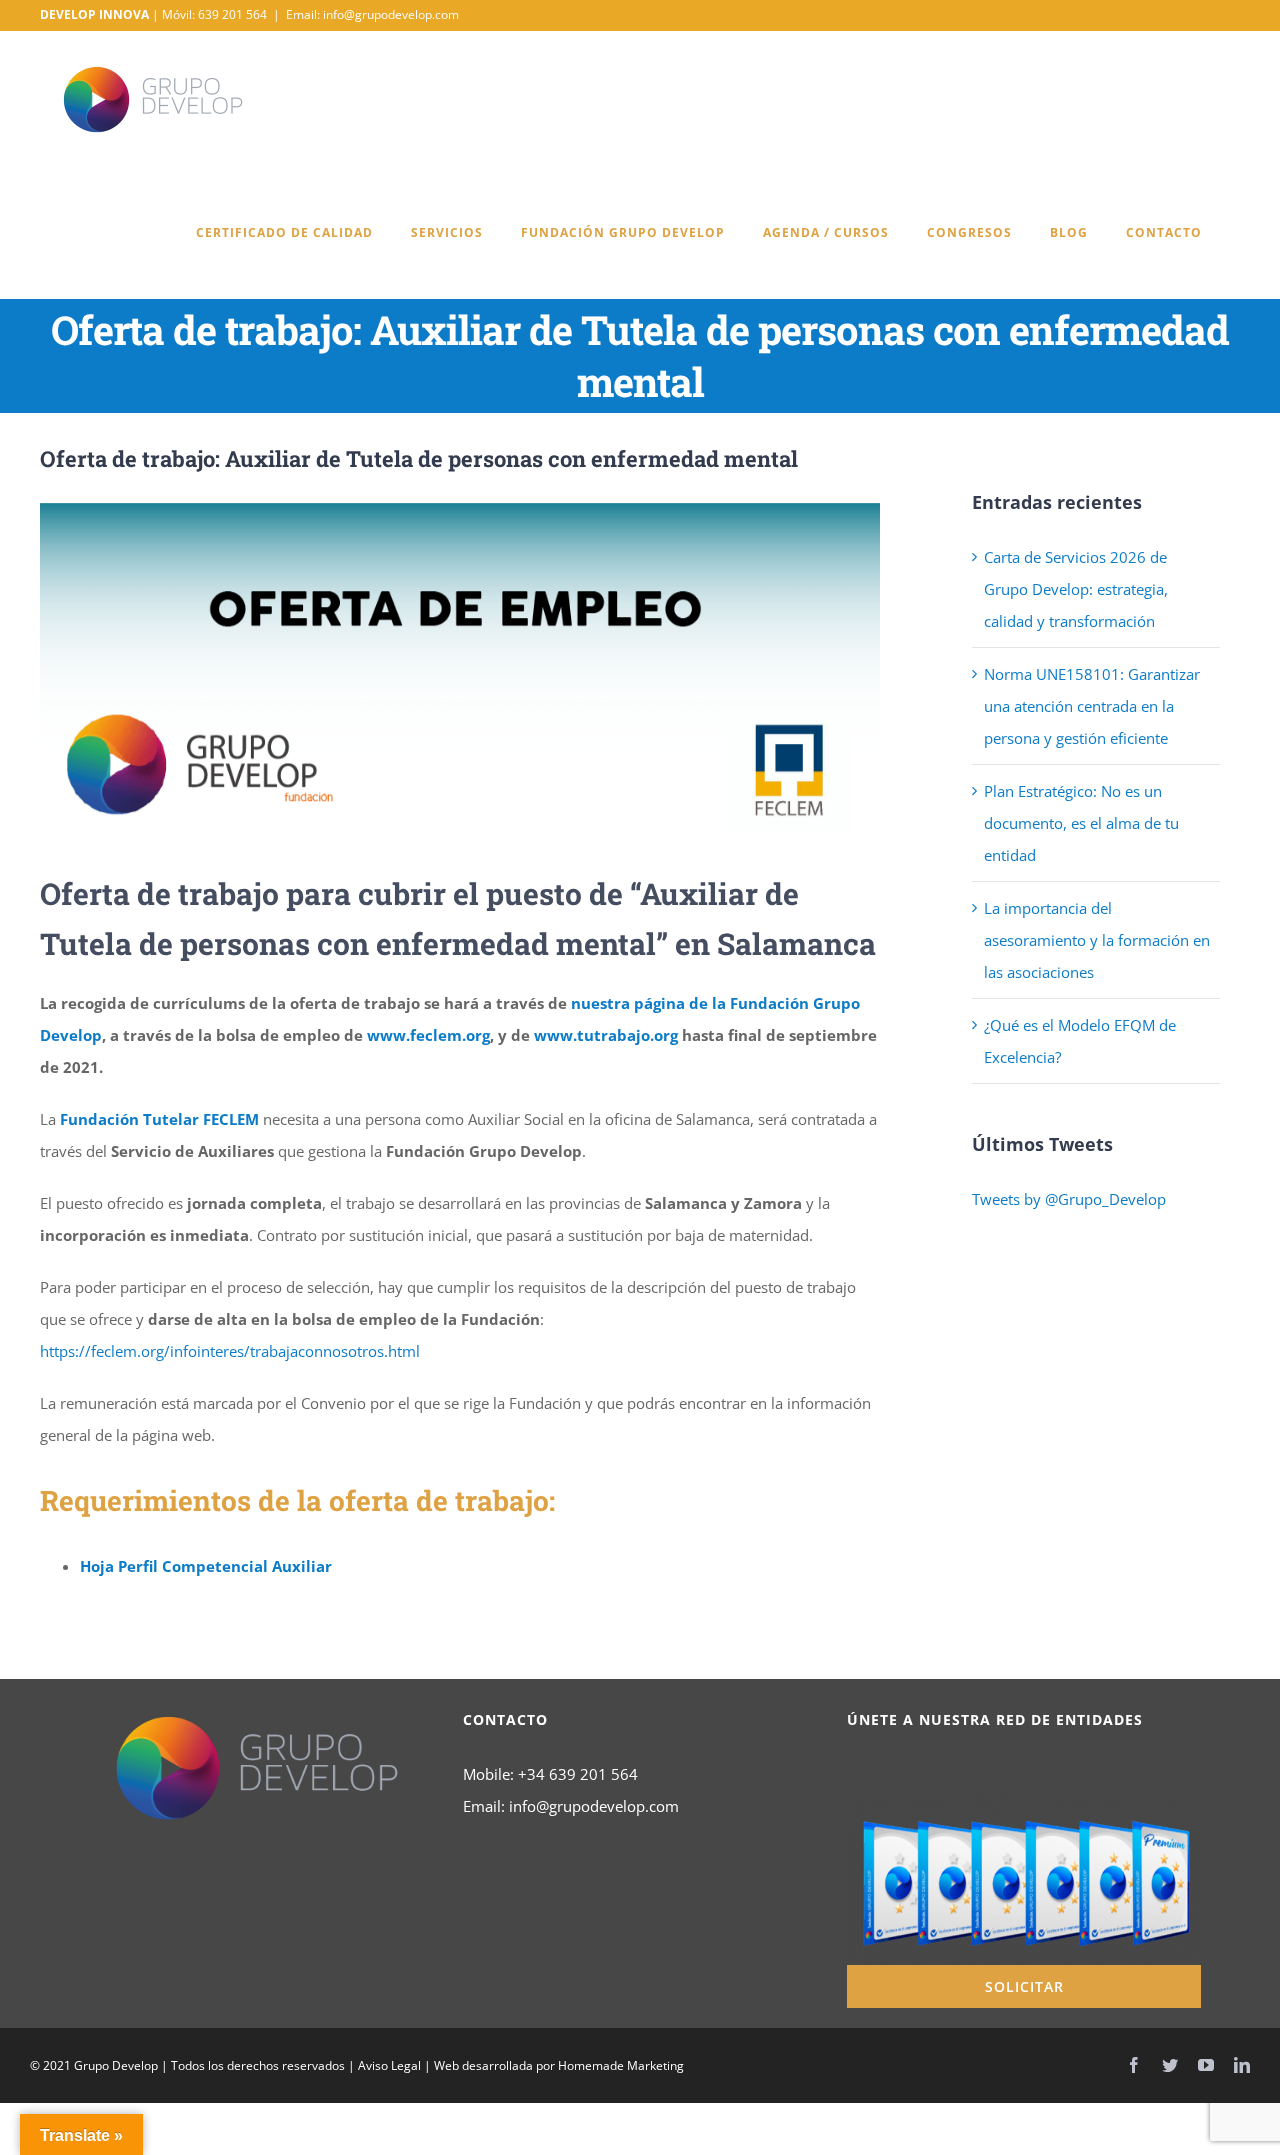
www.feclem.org (428, 1035)
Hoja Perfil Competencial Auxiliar (206, 1566)
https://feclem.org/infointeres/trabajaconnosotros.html (230, 1351)
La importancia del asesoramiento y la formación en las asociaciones (1097, 940)
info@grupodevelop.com (594, 1806)
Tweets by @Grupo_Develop (1069, 1199)
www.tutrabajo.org (606, 1035)
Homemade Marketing (621, 2065)
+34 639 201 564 (578, 1774)
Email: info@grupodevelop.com (372, 14)
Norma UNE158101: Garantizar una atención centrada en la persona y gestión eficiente (1092, 706)
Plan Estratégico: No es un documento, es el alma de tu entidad (1081, 823)
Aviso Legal (389, 2065)
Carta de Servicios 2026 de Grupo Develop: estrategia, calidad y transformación (1076, 589)
